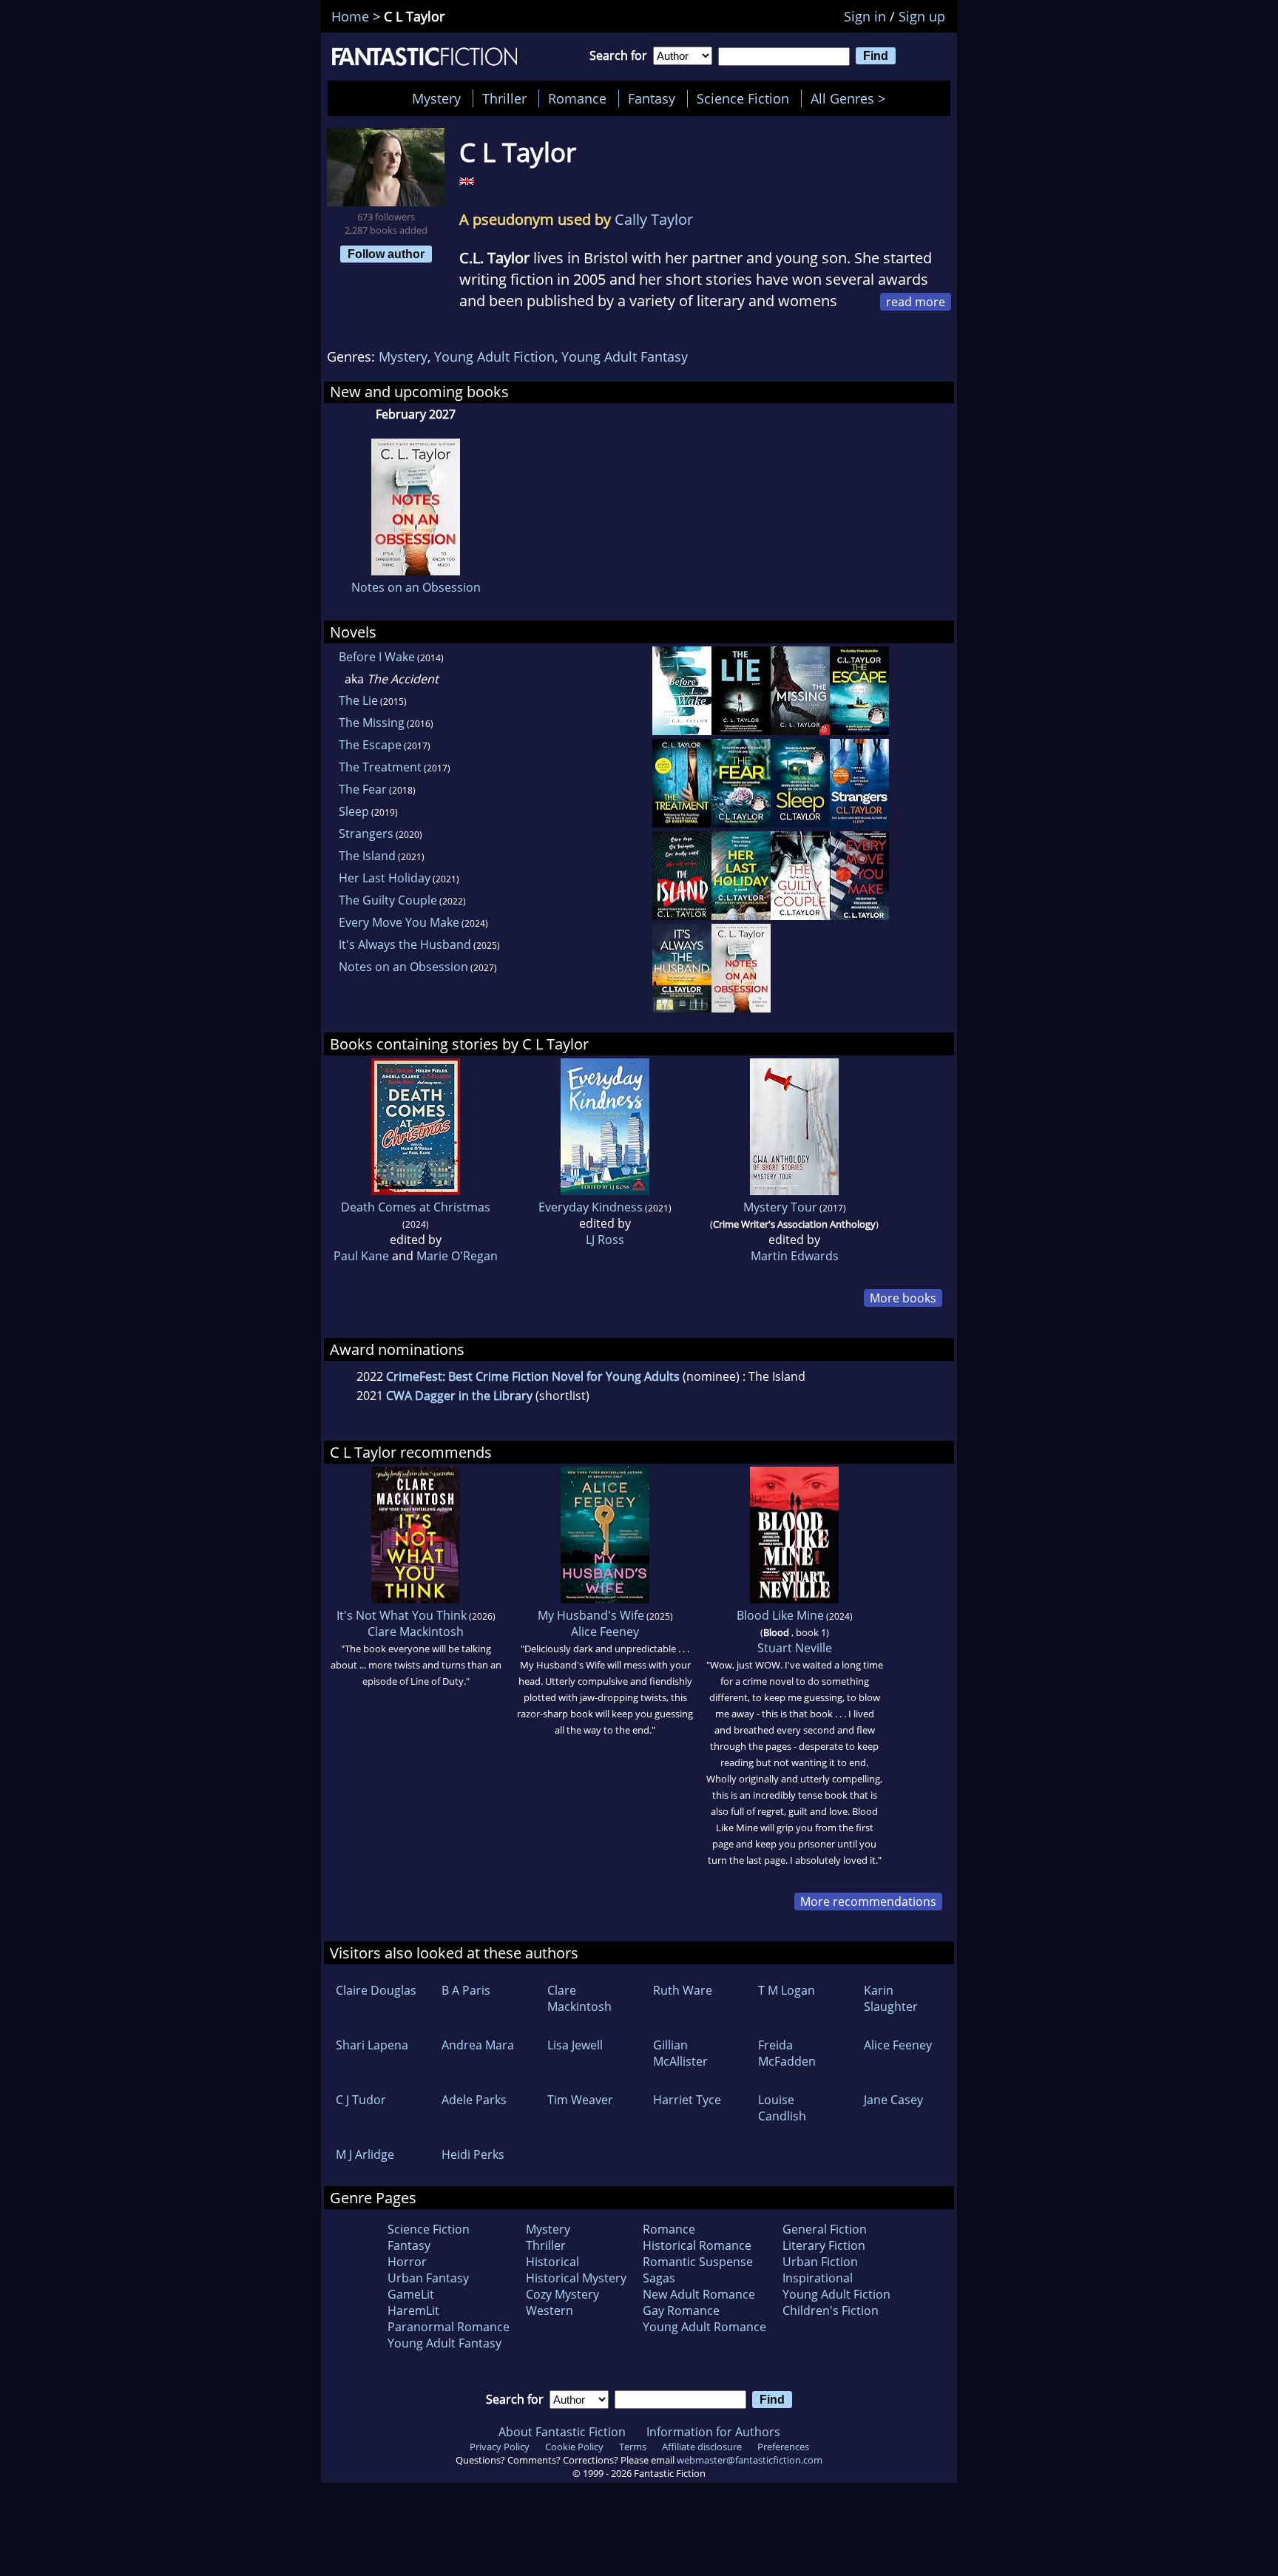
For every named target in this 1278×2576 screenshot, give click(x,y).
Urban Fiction (820, 2262)
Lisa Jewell (575, 2045)
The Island (367, 856)
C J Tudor (361, 2100)
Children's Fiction (831, 2310)
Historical (552, 2262)
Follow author (386, 254)
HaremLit (413, 2310)
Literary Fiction (824, 2245)
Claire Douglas (376, 1990)
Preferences (783, 2447)
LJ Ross (605, 1240)
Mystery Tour (780, 1207)
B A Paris (466, 1990)
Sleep (354, 811)
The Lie (358, 700)
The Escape (370, 745)
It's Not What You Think (402, 1615)
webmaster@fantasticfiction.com (750, 2460)
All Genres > (852, 98)
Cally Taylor (654, 219)
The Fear (363, 789)
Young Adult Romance (704, 2327)
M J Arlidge (365, 2154)
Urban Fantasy (428, 2278)
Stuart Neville (795, 1648)
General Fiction (825, 2229)
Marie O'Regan (457, 1256)
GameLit (411, 2294)
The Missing (372, 723)
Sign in (865, 16)
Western (550, 2310)
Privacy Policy (500, 2447)
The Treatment (380, 767)
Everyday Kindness (591, 1207)
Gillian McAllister (680, 2053)
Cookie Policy (574, 2447)
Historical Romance (697, 2245)
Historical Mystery (576, 2278)
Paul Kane (361, 1256)
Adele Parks (474, 2100)
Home (350, 16)
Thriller (504, 98)
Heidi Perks (473, 2154)
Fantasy (652, 98)
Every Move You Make (399, 922)
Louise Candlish (782, 2108)
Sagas (659, 2278)
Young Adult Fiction (494, 356)
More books (903, 1298)
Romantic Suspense (698, 2262)
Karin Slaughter (891, 1998)
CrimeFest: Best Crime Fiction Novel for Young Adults (533, 1376)
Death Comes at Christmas (416, 1207)
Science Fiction (743, 98)
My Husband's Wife (591, 1615)
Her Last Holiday (385, 878)
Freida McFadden (787, 2053)
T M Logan (787, 1990)
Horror (407, 2262)
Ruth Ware (683, 1990)
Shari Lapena (372, 2045)
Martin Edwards (795, 1256)
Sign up (922, 16)
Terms (633, 2447)
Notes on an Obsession (416, 587)
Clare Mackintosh (416, 1632)
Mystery (436, 98)
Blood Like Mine (780, 1615)
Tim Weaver (580, 2100)
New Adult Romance (699, 2294)
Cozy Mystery (562, 2294)
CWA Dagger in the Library (459, 1396)
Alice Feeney (605, 1632)
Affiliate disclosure (702, 2447)
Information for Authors (713, 2432)
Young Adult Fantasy (625, 356)
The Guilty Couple (388, 900)
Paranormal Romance (449, 2327)
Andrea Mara (478, 2045)
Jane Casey (893, 2100)
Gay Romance (681, 2310)
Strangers (366, 834)
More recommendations (868, 1901)
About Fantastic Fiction (562, 2432)
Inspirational (818, 2278)
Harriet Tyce (687, 2100)
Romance (577, 98)
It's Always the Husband (405, 944)
